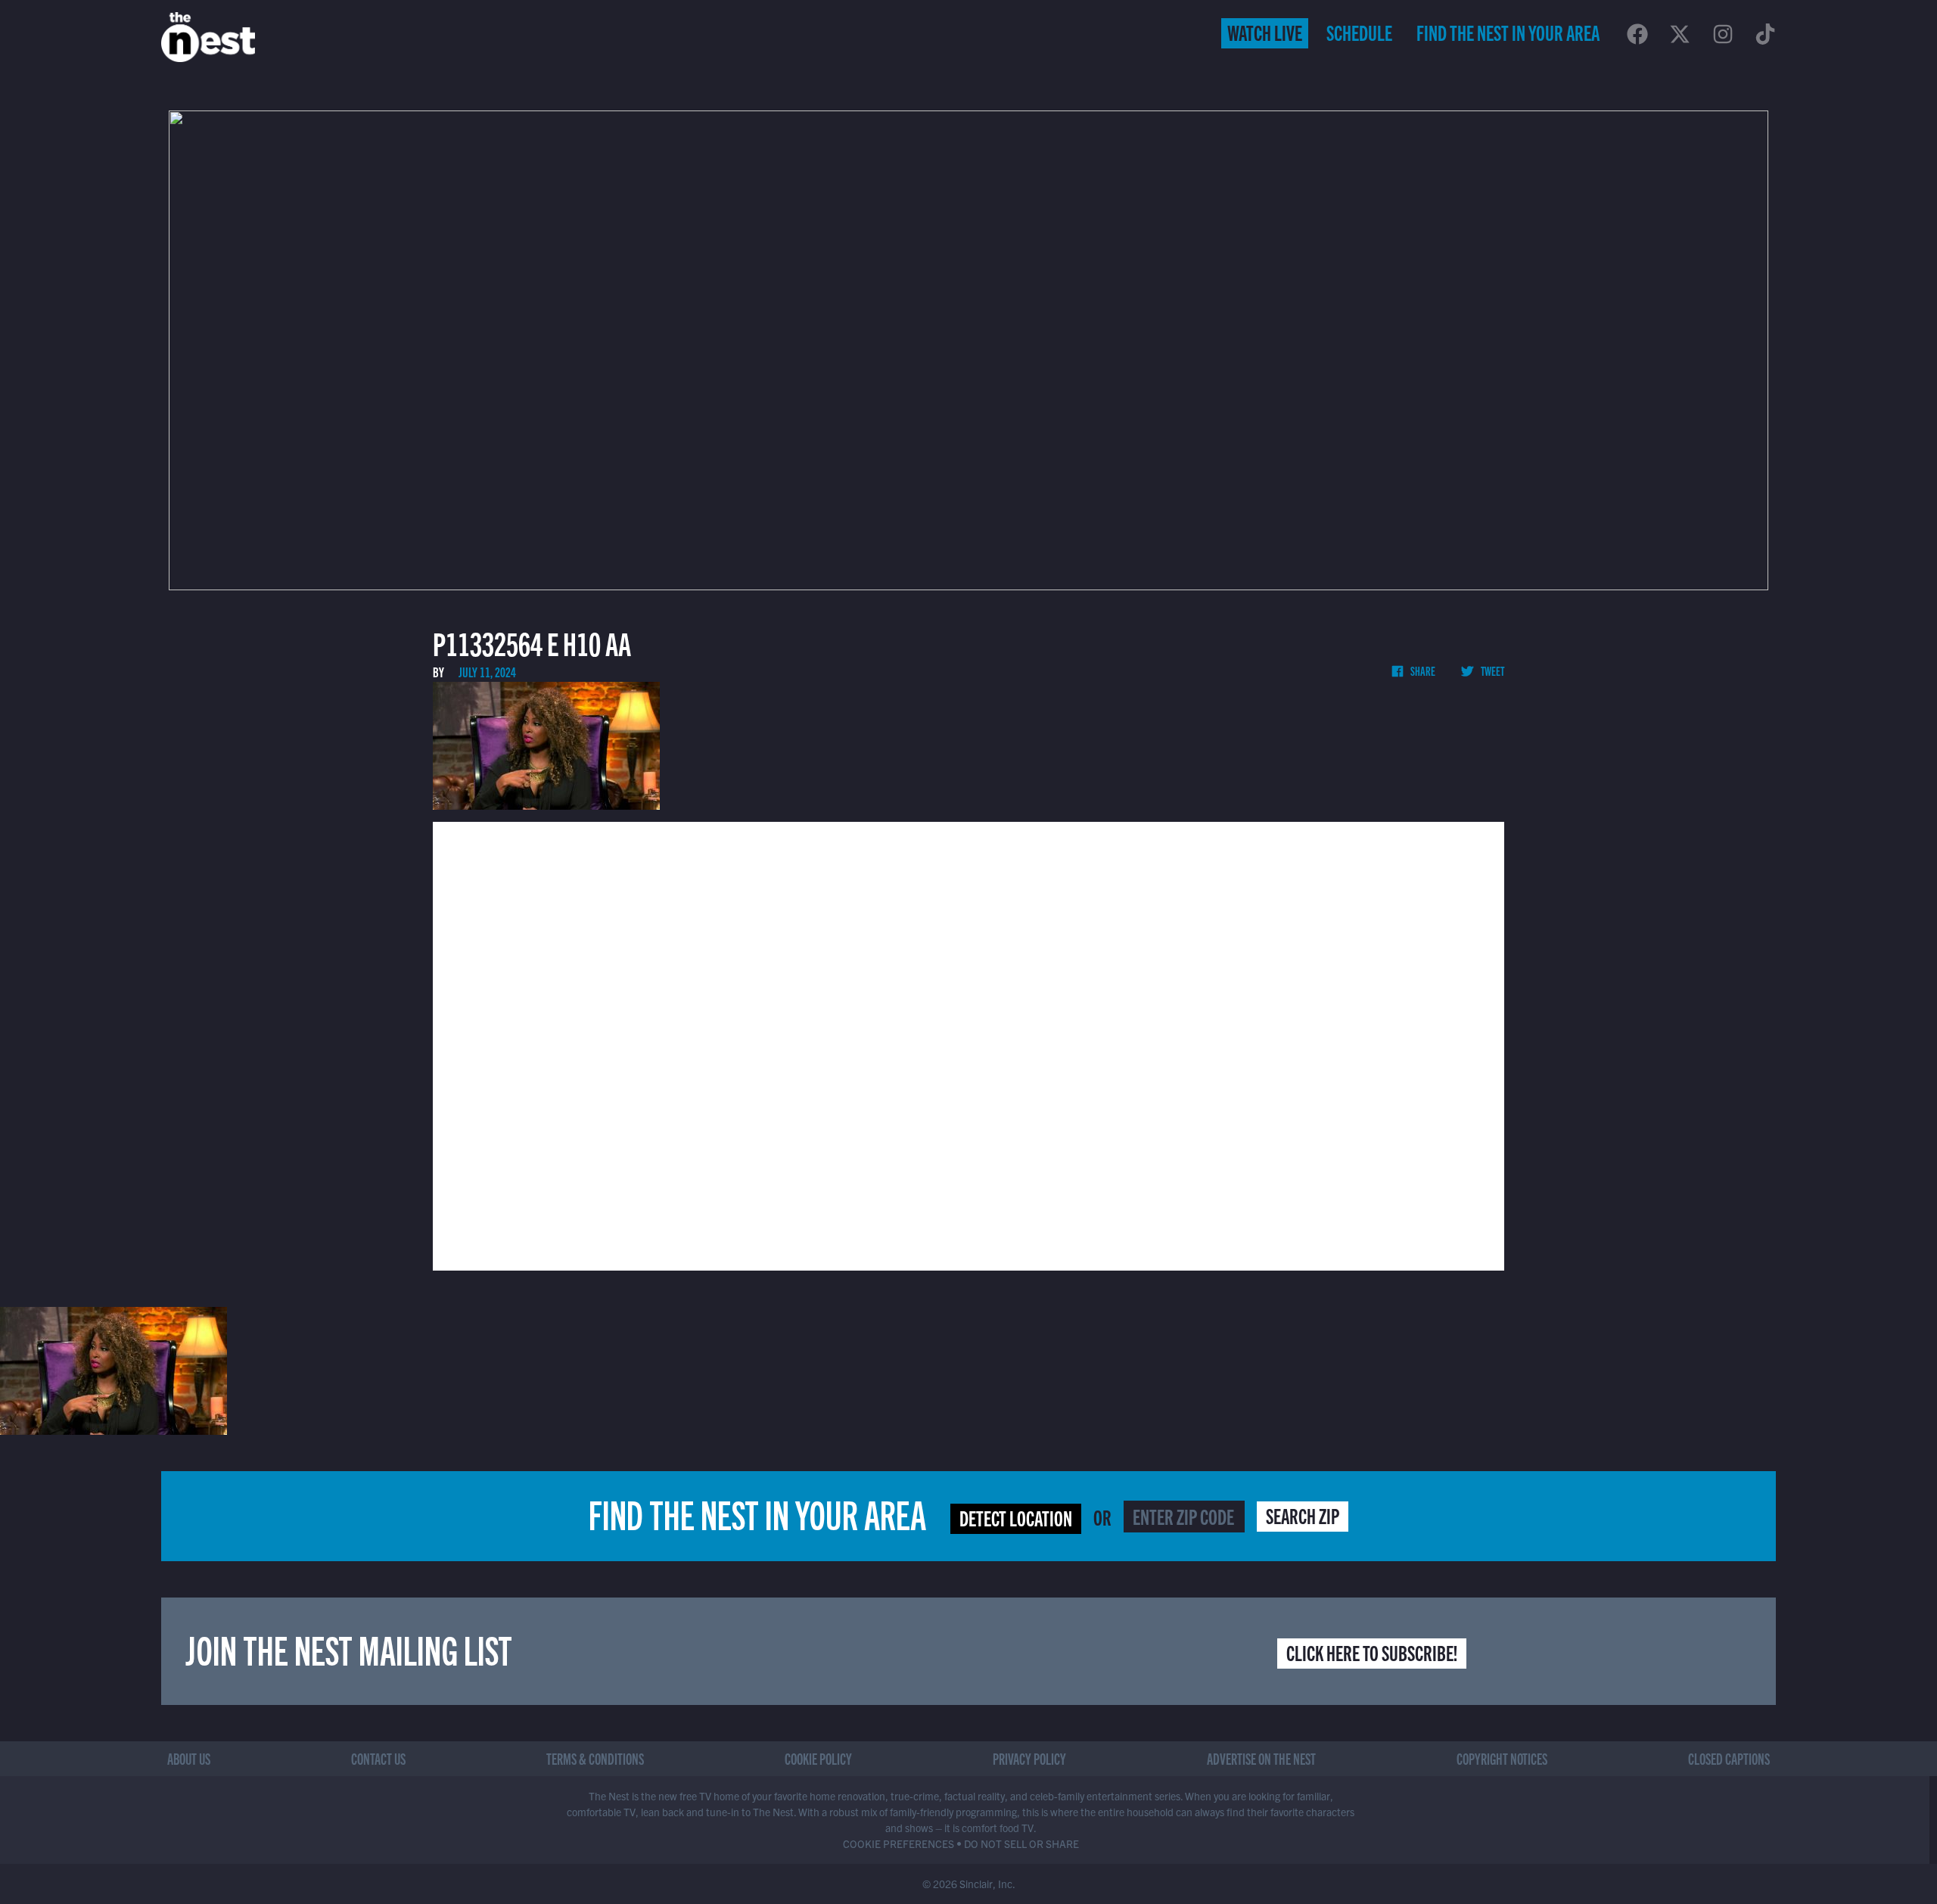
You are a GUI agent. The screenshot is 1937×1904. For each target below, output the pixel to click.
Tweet (1492, 670)
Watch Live (1265, 32)
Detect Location (1016, 1517)
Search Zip (1303, 1515)
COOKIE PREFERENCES (899, 1843)
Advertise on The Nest (1261, 1758)
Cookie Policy (818, 1758)
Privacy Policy (1029, 1758)
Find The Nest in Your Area (1508, 32)
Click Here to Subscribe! (1372, 1652)
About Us (189, 1758)
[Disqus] (968, 1044)
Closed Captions (1729, 1758)
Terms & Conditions (595, 1758)
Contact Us (378, 1758)
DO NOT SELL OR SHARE (1021, 1843)
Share (1422, 670)
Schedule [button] (1359, 32)
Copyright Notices (1502, 1758)
